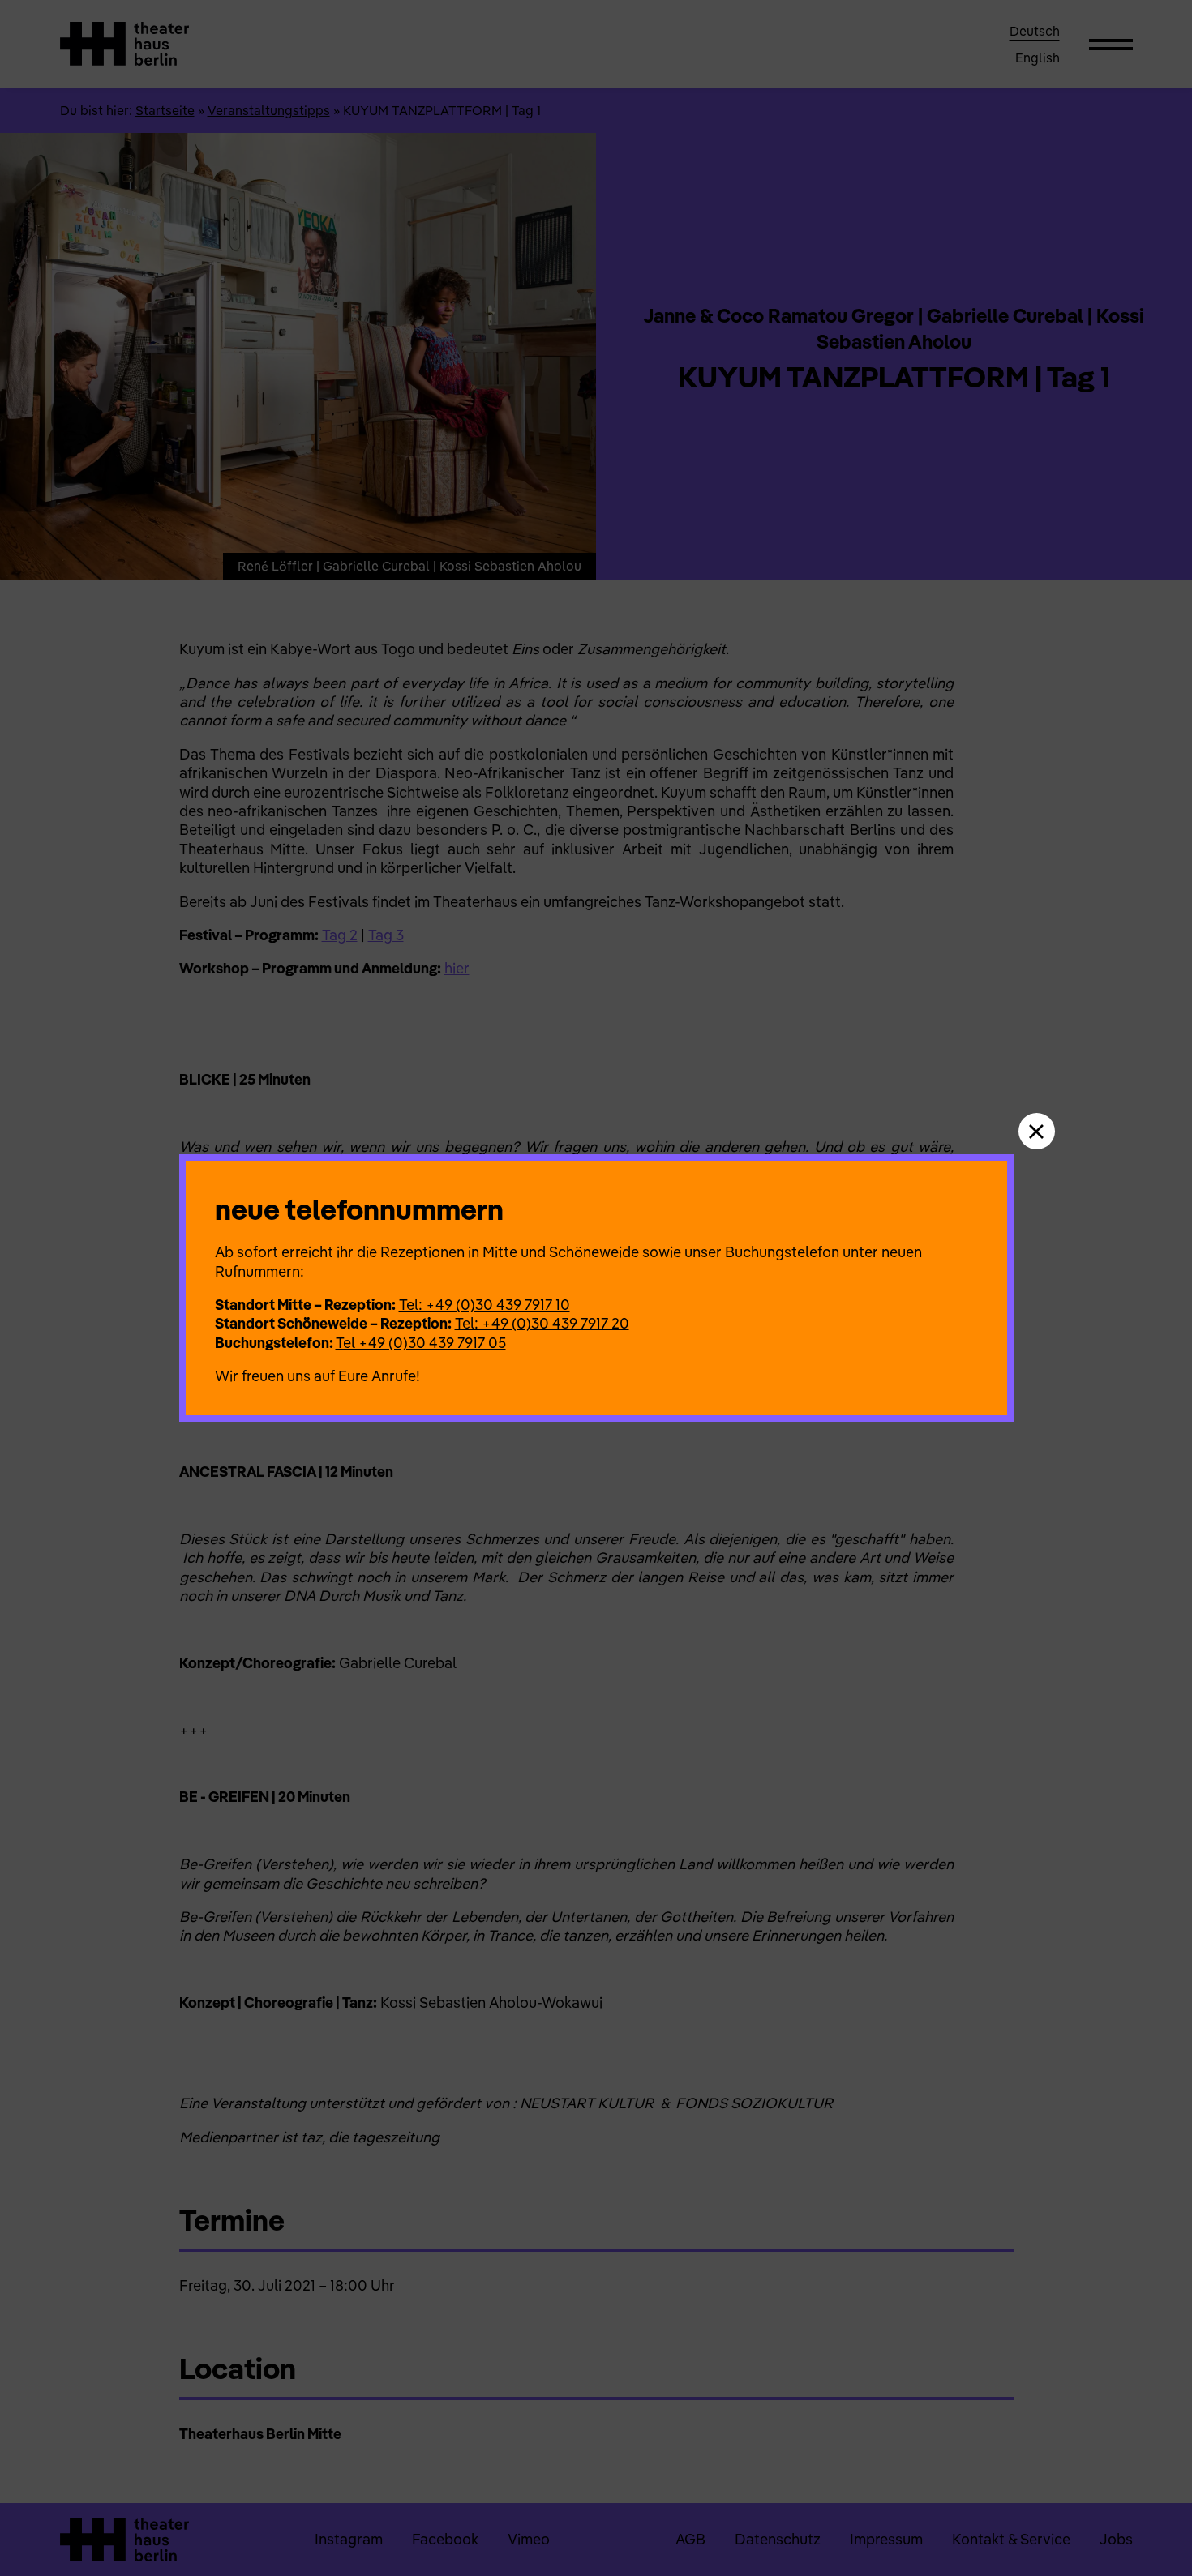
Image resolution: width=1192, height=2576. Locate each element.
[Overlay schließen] (1037, 1131)
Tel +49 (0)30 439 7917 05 (421, 1343)
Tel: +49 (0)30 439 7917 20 (542, 1323)
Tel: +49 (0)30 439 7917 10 (485, 1305)
